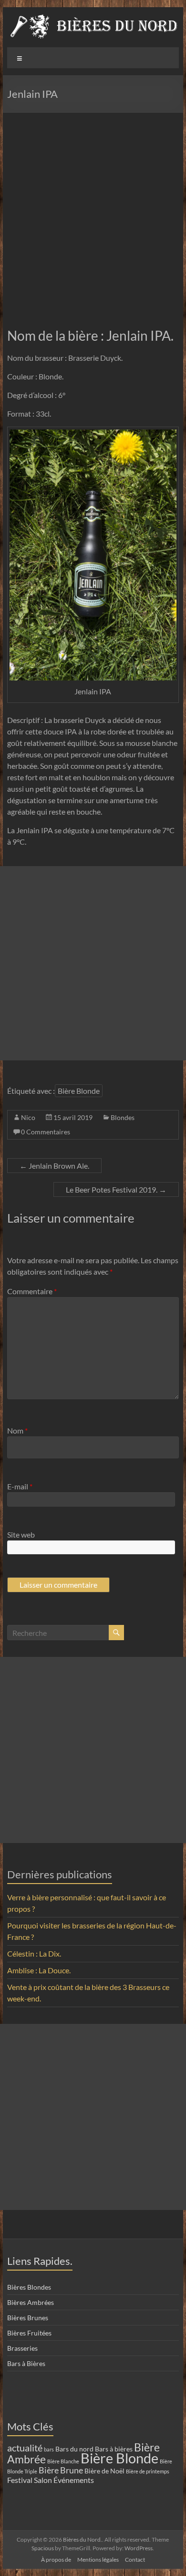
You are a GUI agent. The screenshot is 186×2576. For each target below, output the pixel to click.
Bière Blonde (79, 1091)
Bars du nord (74, 2449)
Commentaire (32, 1291)
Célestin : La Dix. (34, 1953)
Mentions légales (98, 2560)
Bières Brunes (28, 2318)
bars (49, 2449)
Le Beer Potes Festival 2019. (116, 1189)
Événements (74, 2480)
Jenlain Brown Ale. (54, 1166)
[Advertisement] (93, 210)
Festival (20, 2480)
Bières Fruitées (29, 2333)
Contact (135, 2560)
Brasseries (22, 2348)
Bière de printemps (148, 2471)
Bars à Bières (26, 2363)
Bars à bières (114, 2449)
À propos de (56, 2560)
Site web (21, 1534)
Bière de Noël (104, 2471)
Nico (28, 1117)
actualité (25, 2448)
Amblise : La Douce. (39, 1970)
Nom (17, 1430)
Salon (43, 2480)
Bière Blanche (63, 2461)
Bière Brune (61, 2470)
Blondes (123, 1117)
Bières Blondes (29, 2287)
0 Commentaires (46, 1132)
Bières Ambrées (31, 2302)
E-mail (20, 1486)
